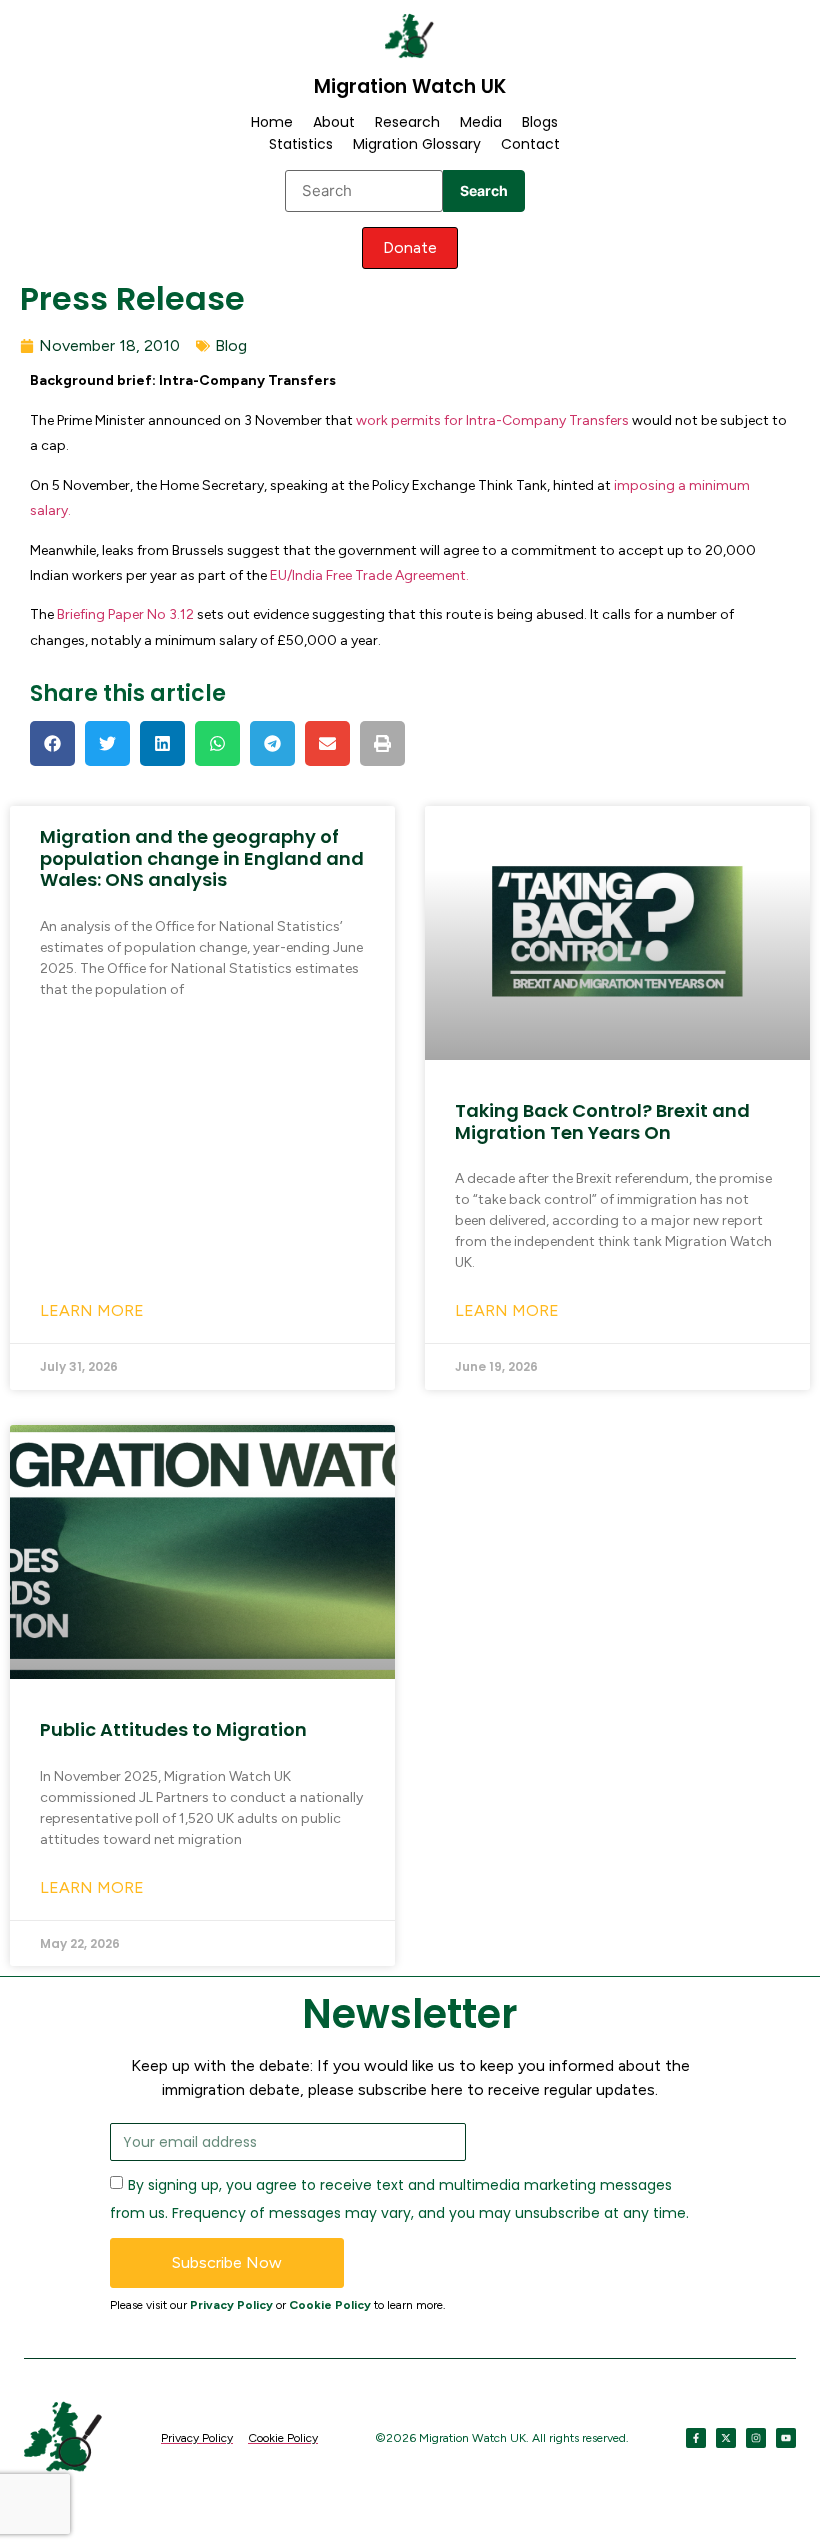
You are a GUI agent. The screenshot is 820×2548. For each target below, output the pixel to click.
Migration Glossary (417, 144)
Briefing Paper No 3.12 (127, 614)
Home (272, 122)
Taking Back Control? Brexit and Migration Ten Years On (602, 1121)
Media (481, 122)
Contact (530, 144)
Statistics (301, 144)
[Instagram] (756, 2438)
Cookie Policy (330, 2305)
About (334, 122)
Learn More (92, 1310)
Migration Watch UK (410, 86)
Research (407, 122)
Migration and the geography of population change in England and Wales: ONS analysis (202, 858)
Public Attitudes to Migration (173, 1729)
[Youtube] (786, 2438)
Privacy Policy (231, 2305)
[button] (52, 743)
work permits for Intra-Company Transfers (492, 420)
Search (484, 190)
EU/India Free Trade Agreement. (369, 575)
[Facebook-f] (696, 2438)
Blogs (540, 122)
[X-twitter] (726, 2438)
